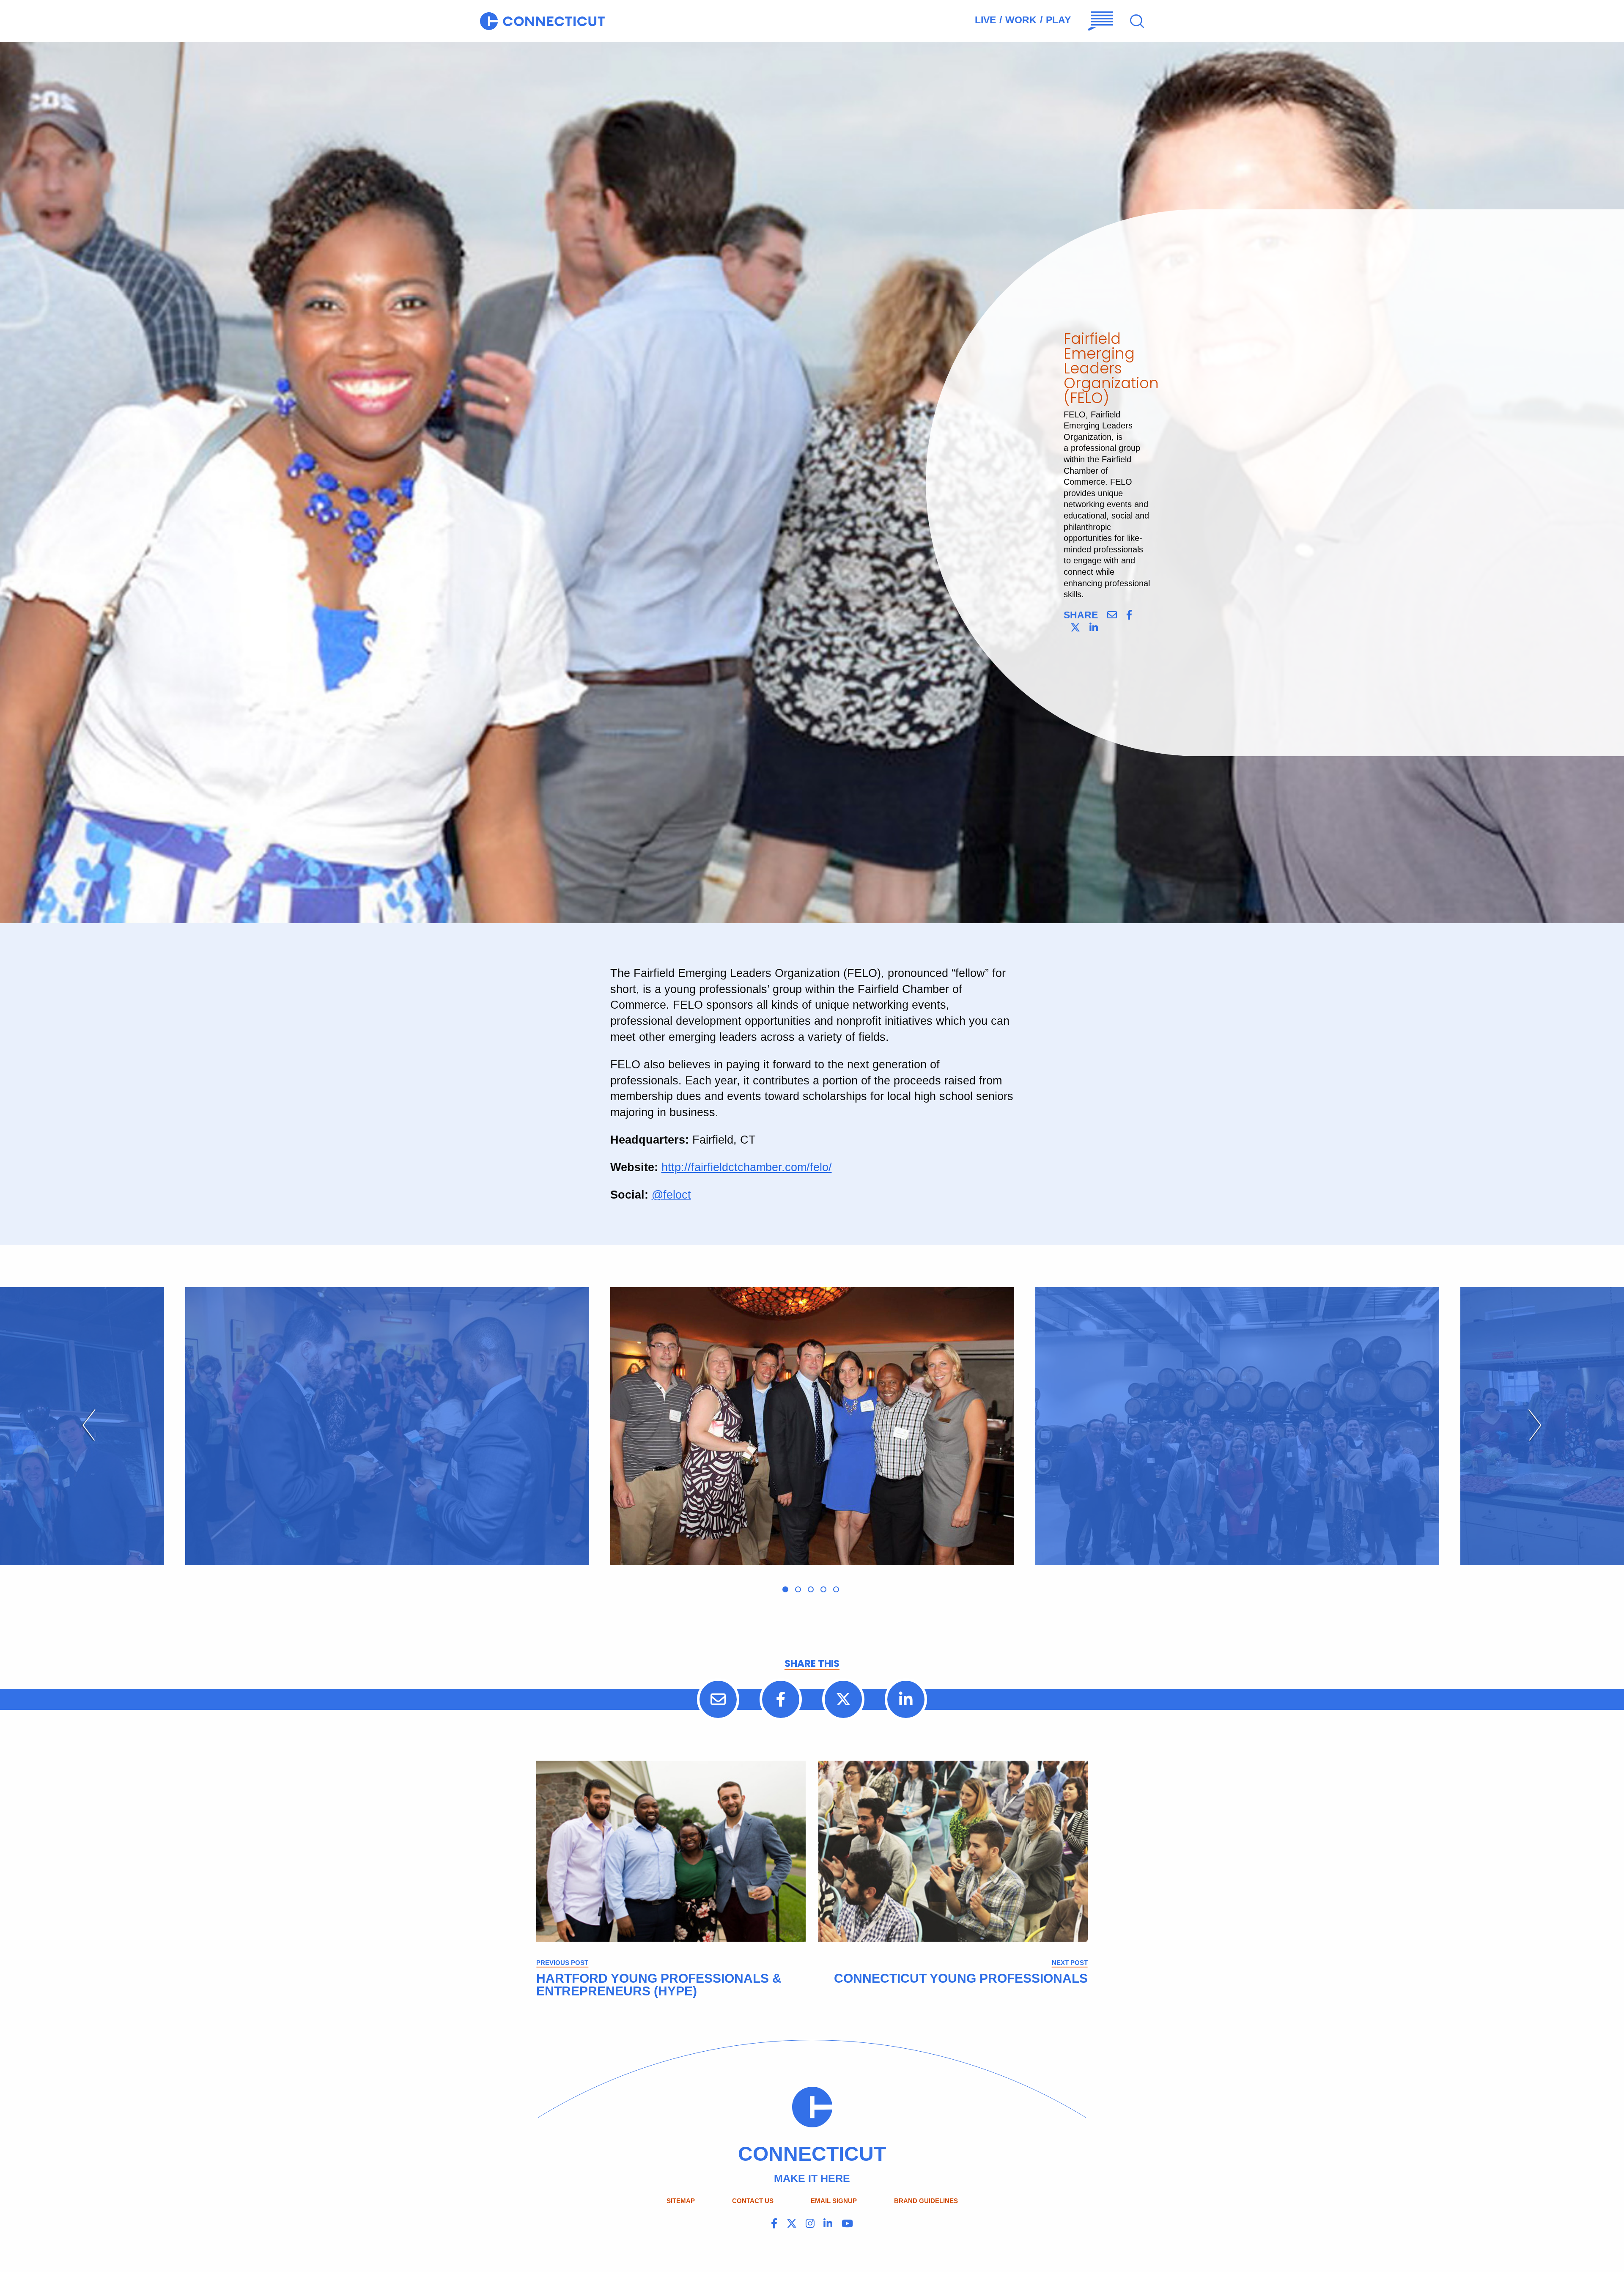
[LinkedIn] (1094, 628)
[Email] (1112, 615)
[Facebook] (1129, 615)
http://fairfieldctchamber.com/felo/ (747, 1167)
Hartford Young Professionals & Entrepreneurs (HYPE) (659, 1985)
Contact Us (753, 2201)
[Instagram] (810, 2224)
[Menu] (1101, 21)
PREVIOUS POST (562, 1963)
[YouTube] (847, 2224)
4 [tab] (823, 1589)
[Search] (1137, 21)
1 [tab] (785, 1589)
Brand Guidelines (926, 2201)
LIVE (985, 20)
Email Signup (834, 2201)
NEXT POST (1070, 1963)
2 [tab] (798, 1589)
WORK (1021, 20)
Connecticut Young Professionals (961, 1978)
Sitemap (681, 2201)
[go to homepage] (542, 21)
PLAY (1058, 20)
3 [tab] (811, 1589)
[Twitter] (1075, 628)
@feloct (671, 1195)
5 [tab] (836, 1589)
